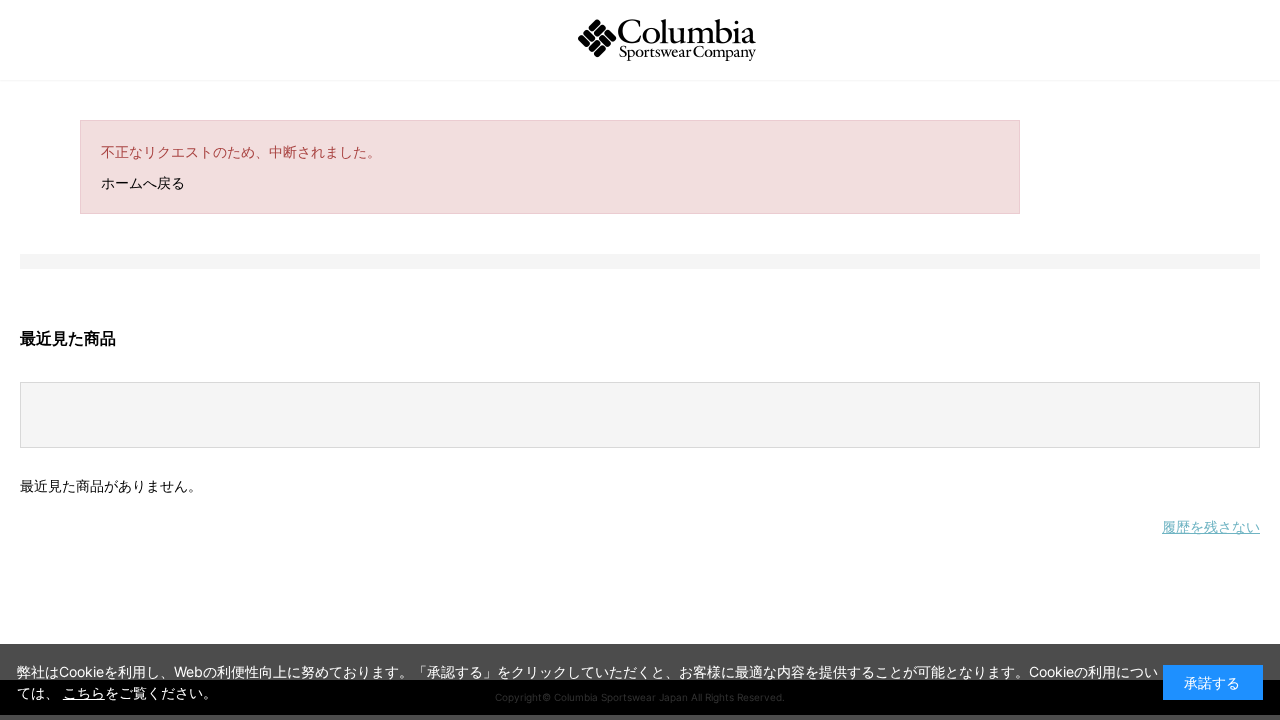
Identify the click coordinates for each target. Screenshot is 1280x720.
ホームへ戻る (143, 182)
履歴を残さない (1211, 526)
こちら (84, 692)
